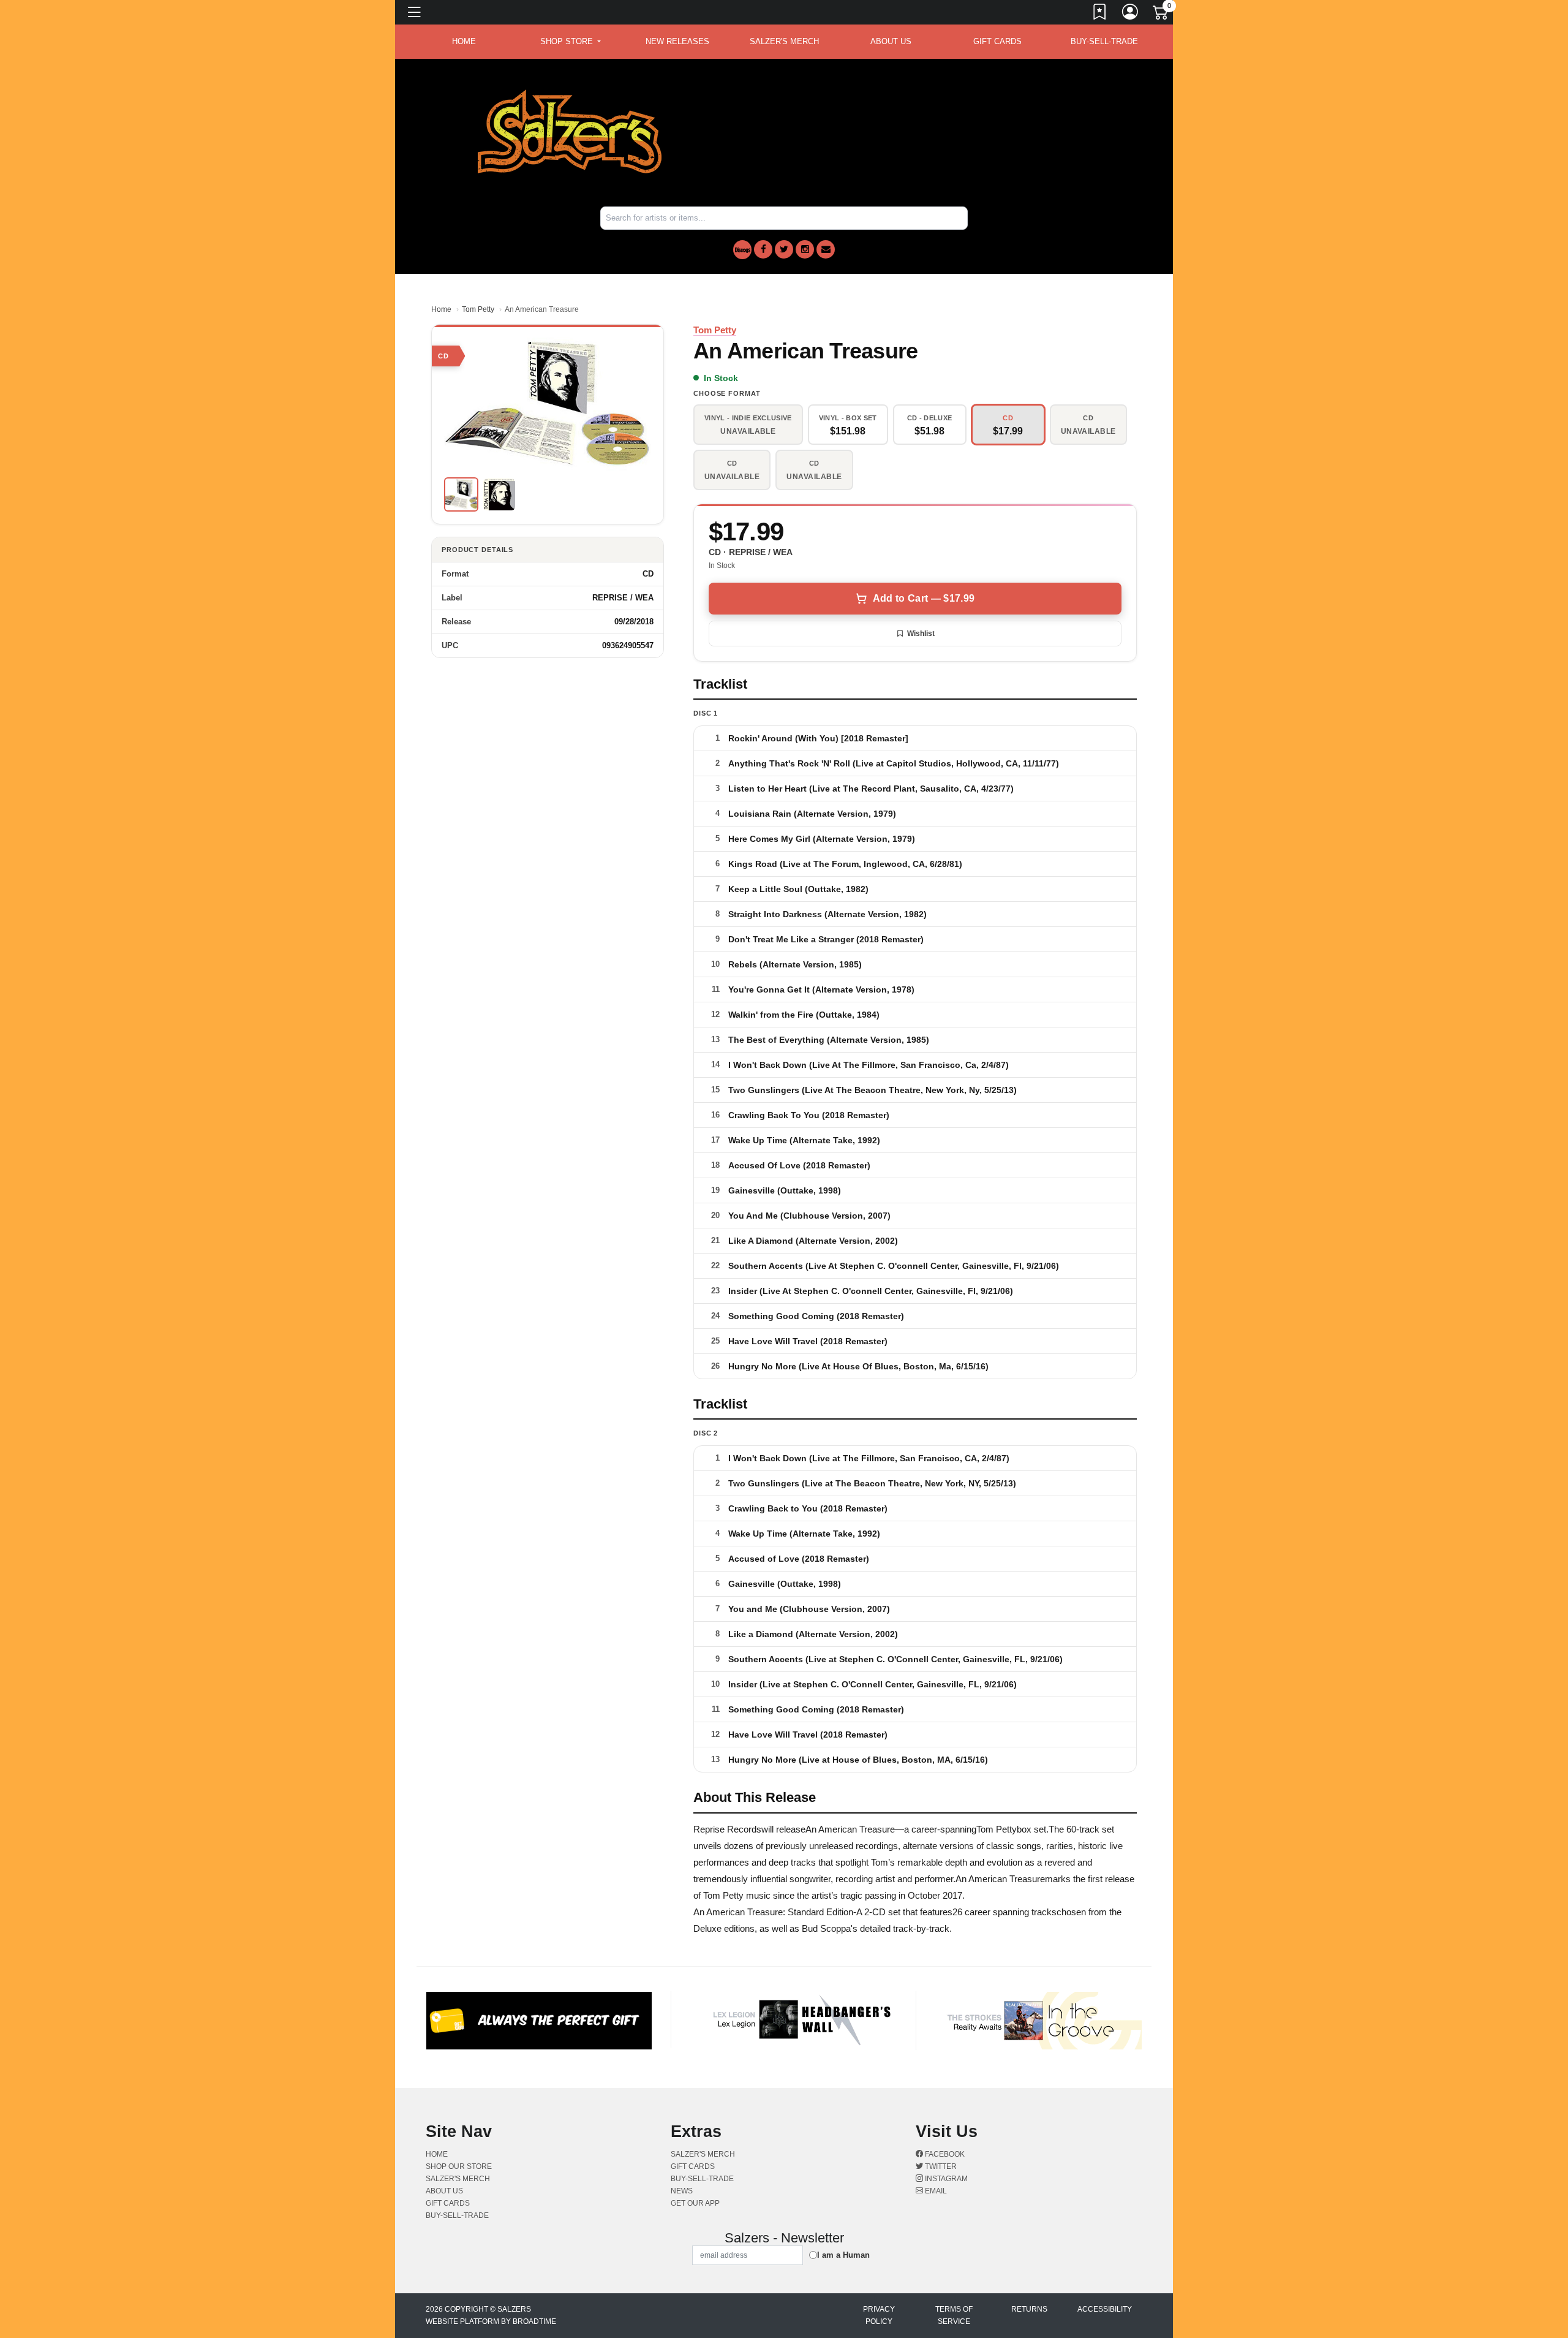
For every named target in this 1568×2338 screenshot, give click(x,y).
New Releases (677, 41)
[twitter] (784, 249)
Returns (1029, 2309)
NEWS (682, 2191)
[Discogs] (742, 250)
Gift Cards (997, 41)
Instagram (945, 2179)
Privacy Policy (879, 2315)
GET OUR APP (695, 2203)
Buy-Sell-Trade (1104, 41)
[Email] (826, 249)
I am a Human (843, 2255)
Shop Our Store (459, 2166)
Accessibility (1105, 2309)
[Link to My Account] (1131, 14)
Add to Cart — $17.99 (924, 598)
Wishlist (921, 634)
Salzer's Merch (784, 41)
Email (935, 2191)
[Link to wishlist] (1100, 14)
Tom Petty (478, 309)
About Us (891, 41)
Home (441, 309)
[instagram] (805, 249)
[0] (1161, 15)
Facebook (944, 2154)
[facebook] (763, 249)
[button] (571, 42)
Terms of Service (954, 2315)
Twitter (940, 2166)
